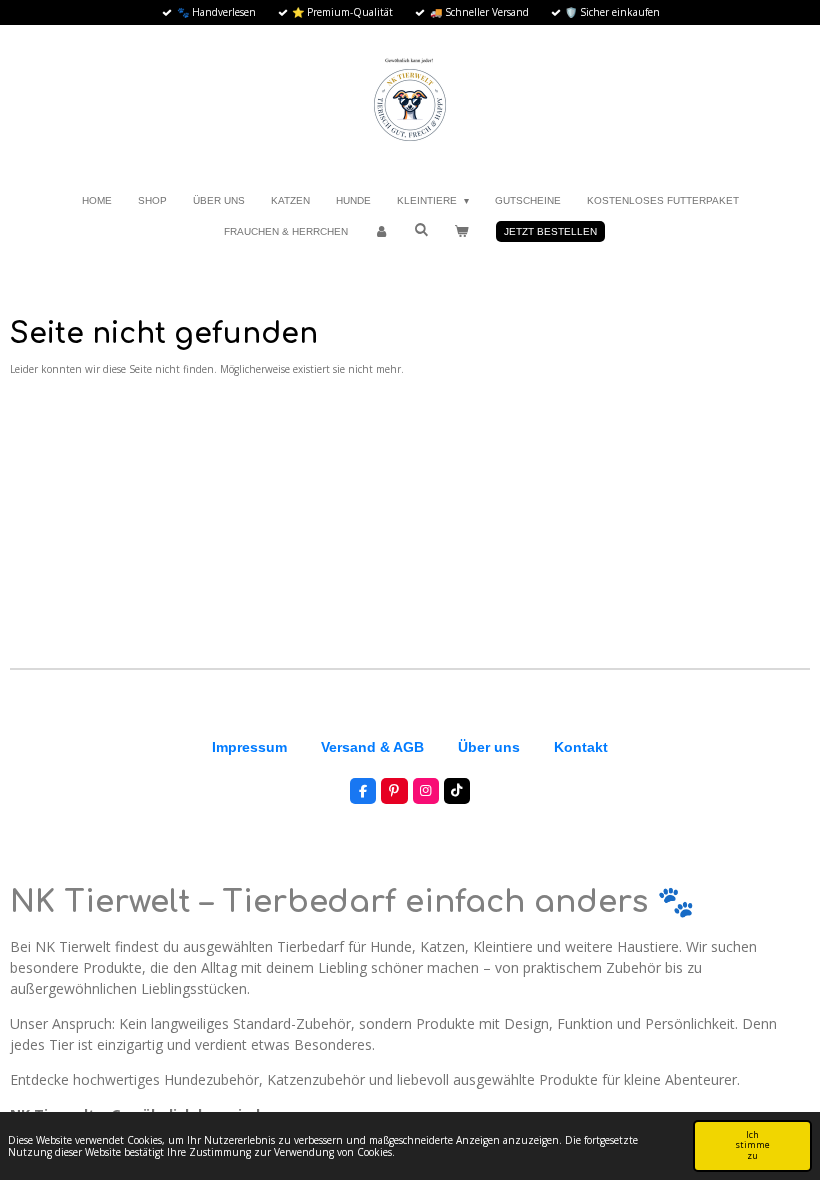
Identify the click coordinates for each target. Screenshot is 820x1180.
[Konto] (381, 231)
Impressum (249, 747)
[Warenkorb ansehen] (461, 231)
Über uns (489, 747)
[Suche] (421, 229)
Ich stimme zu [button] (752, 1145)
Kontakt (581, 747)
